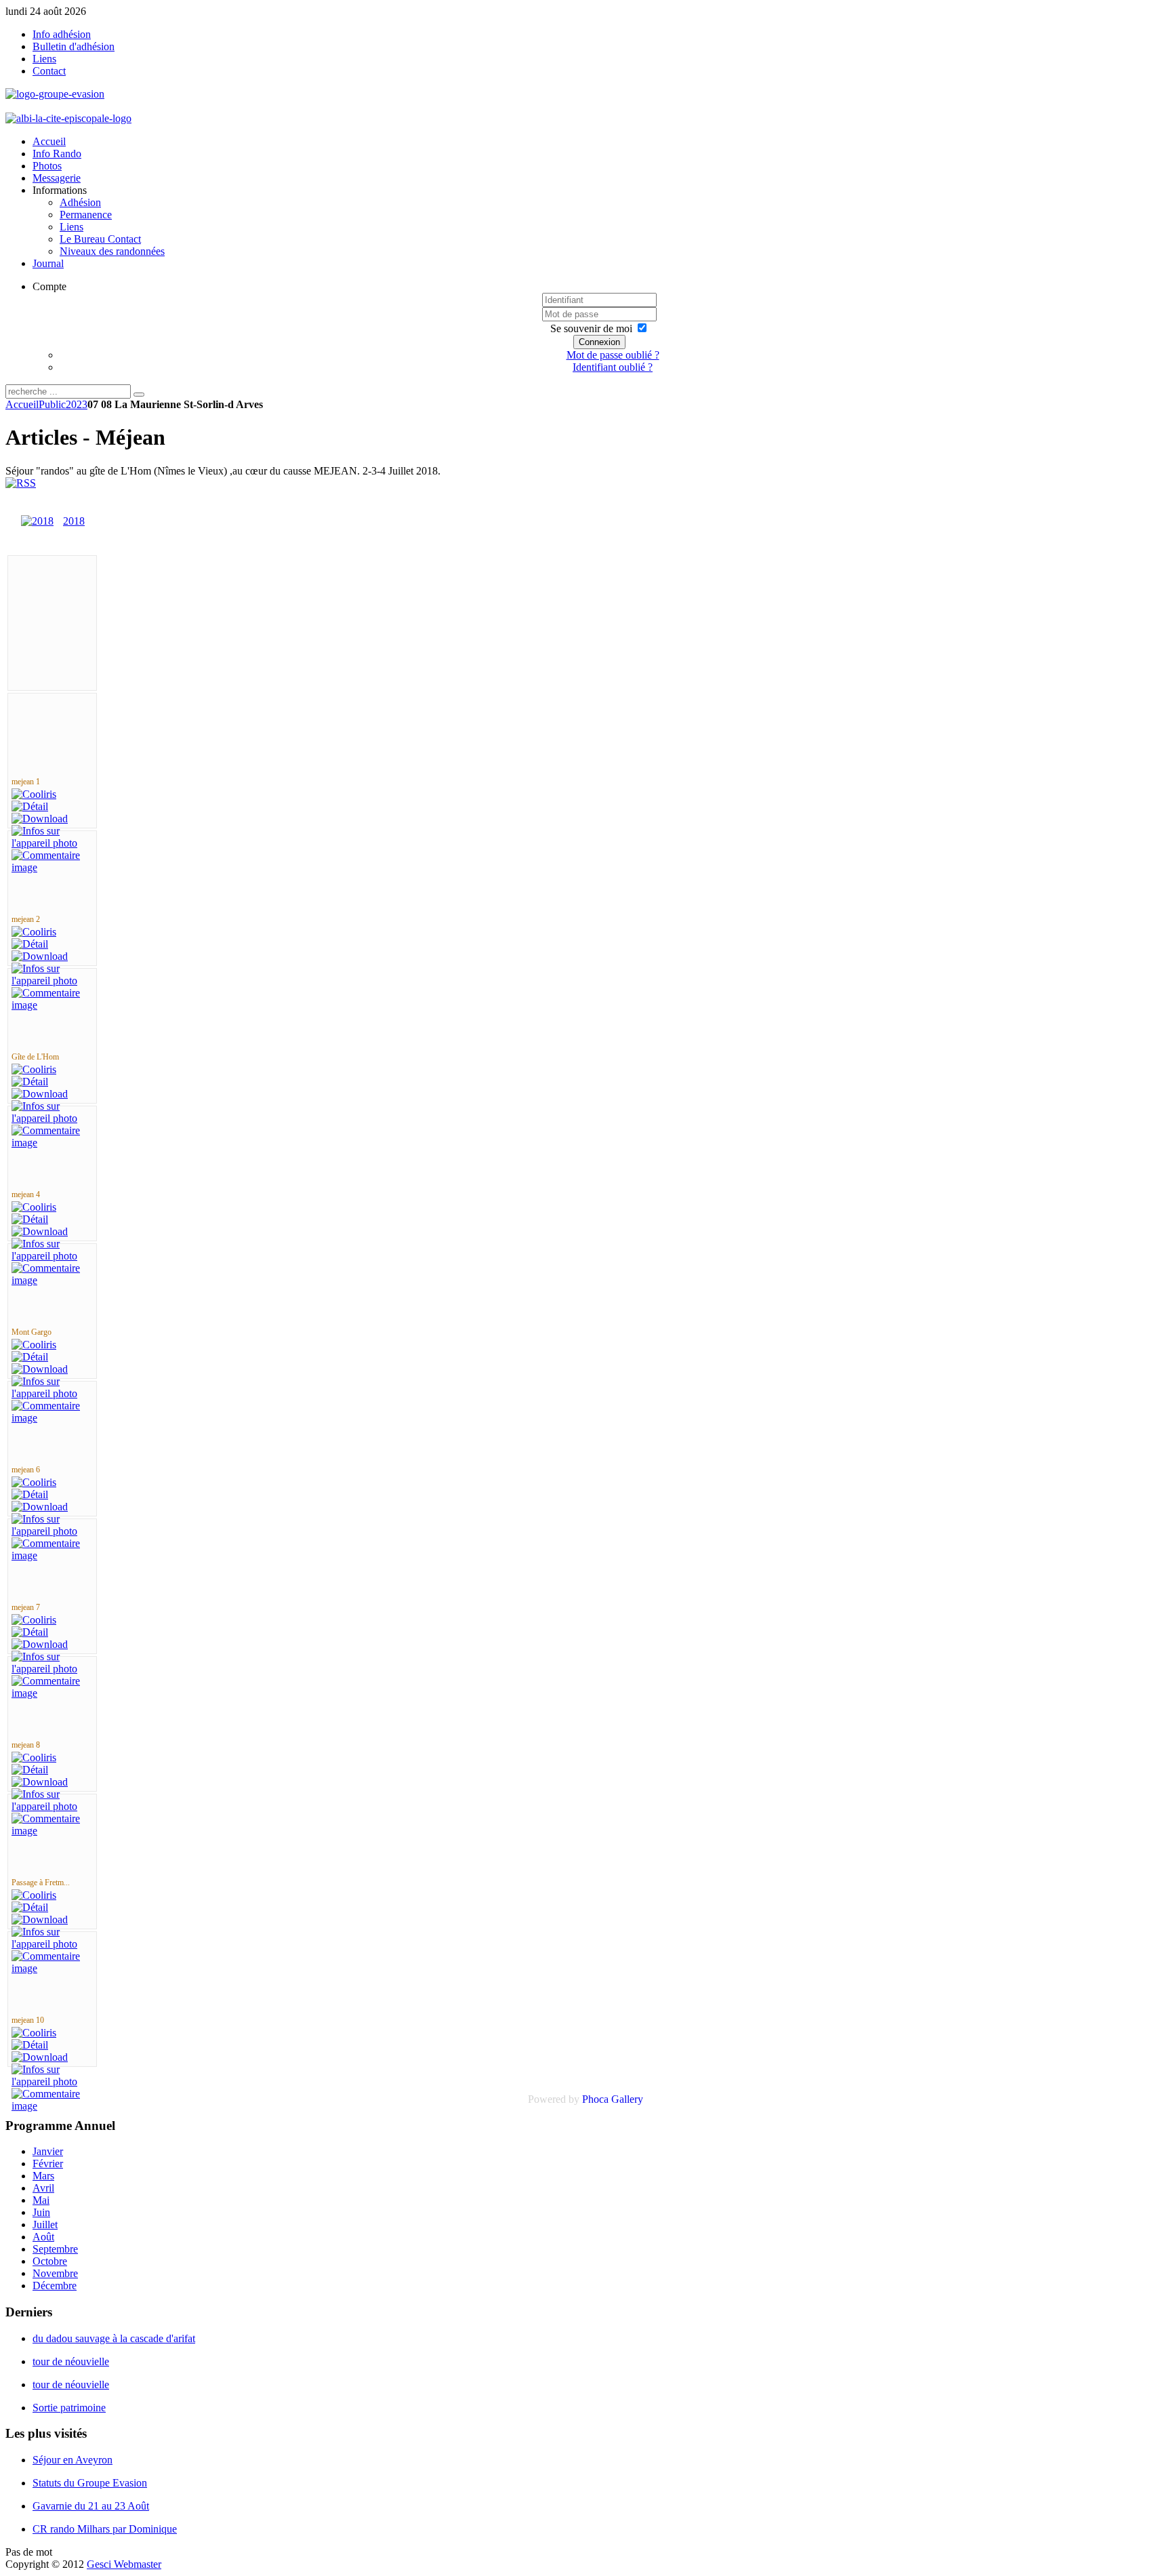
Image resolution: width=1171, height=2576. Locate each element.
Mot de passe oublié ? (613, 355)
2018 (74, 521)
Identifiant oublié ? (613, 367)
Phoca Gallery (613, 2099)
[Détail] (30, 806)
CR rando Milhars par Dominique (105, 2529)
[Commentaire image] (52, 867)
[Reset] (139, 395)
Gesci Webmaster (124, 2564)
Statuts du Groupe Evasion (90, 2483)
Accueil (22, 404)
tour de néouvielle (71, 2361)
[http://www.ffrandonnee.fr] (68, 118)
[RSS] (21, 483)
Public (52, 404)
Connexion (599, 342)
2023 (77, 404)
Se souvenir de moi (591, 328)
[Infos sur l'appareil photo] (52, 843)
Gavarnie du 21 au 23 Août (91, 2506)
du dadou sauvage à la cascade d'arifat (114, 2338)
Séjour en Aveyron (73, 2460)
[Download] (40, 819)
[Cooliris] (34, 794)
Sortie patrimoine (69, 2408)
